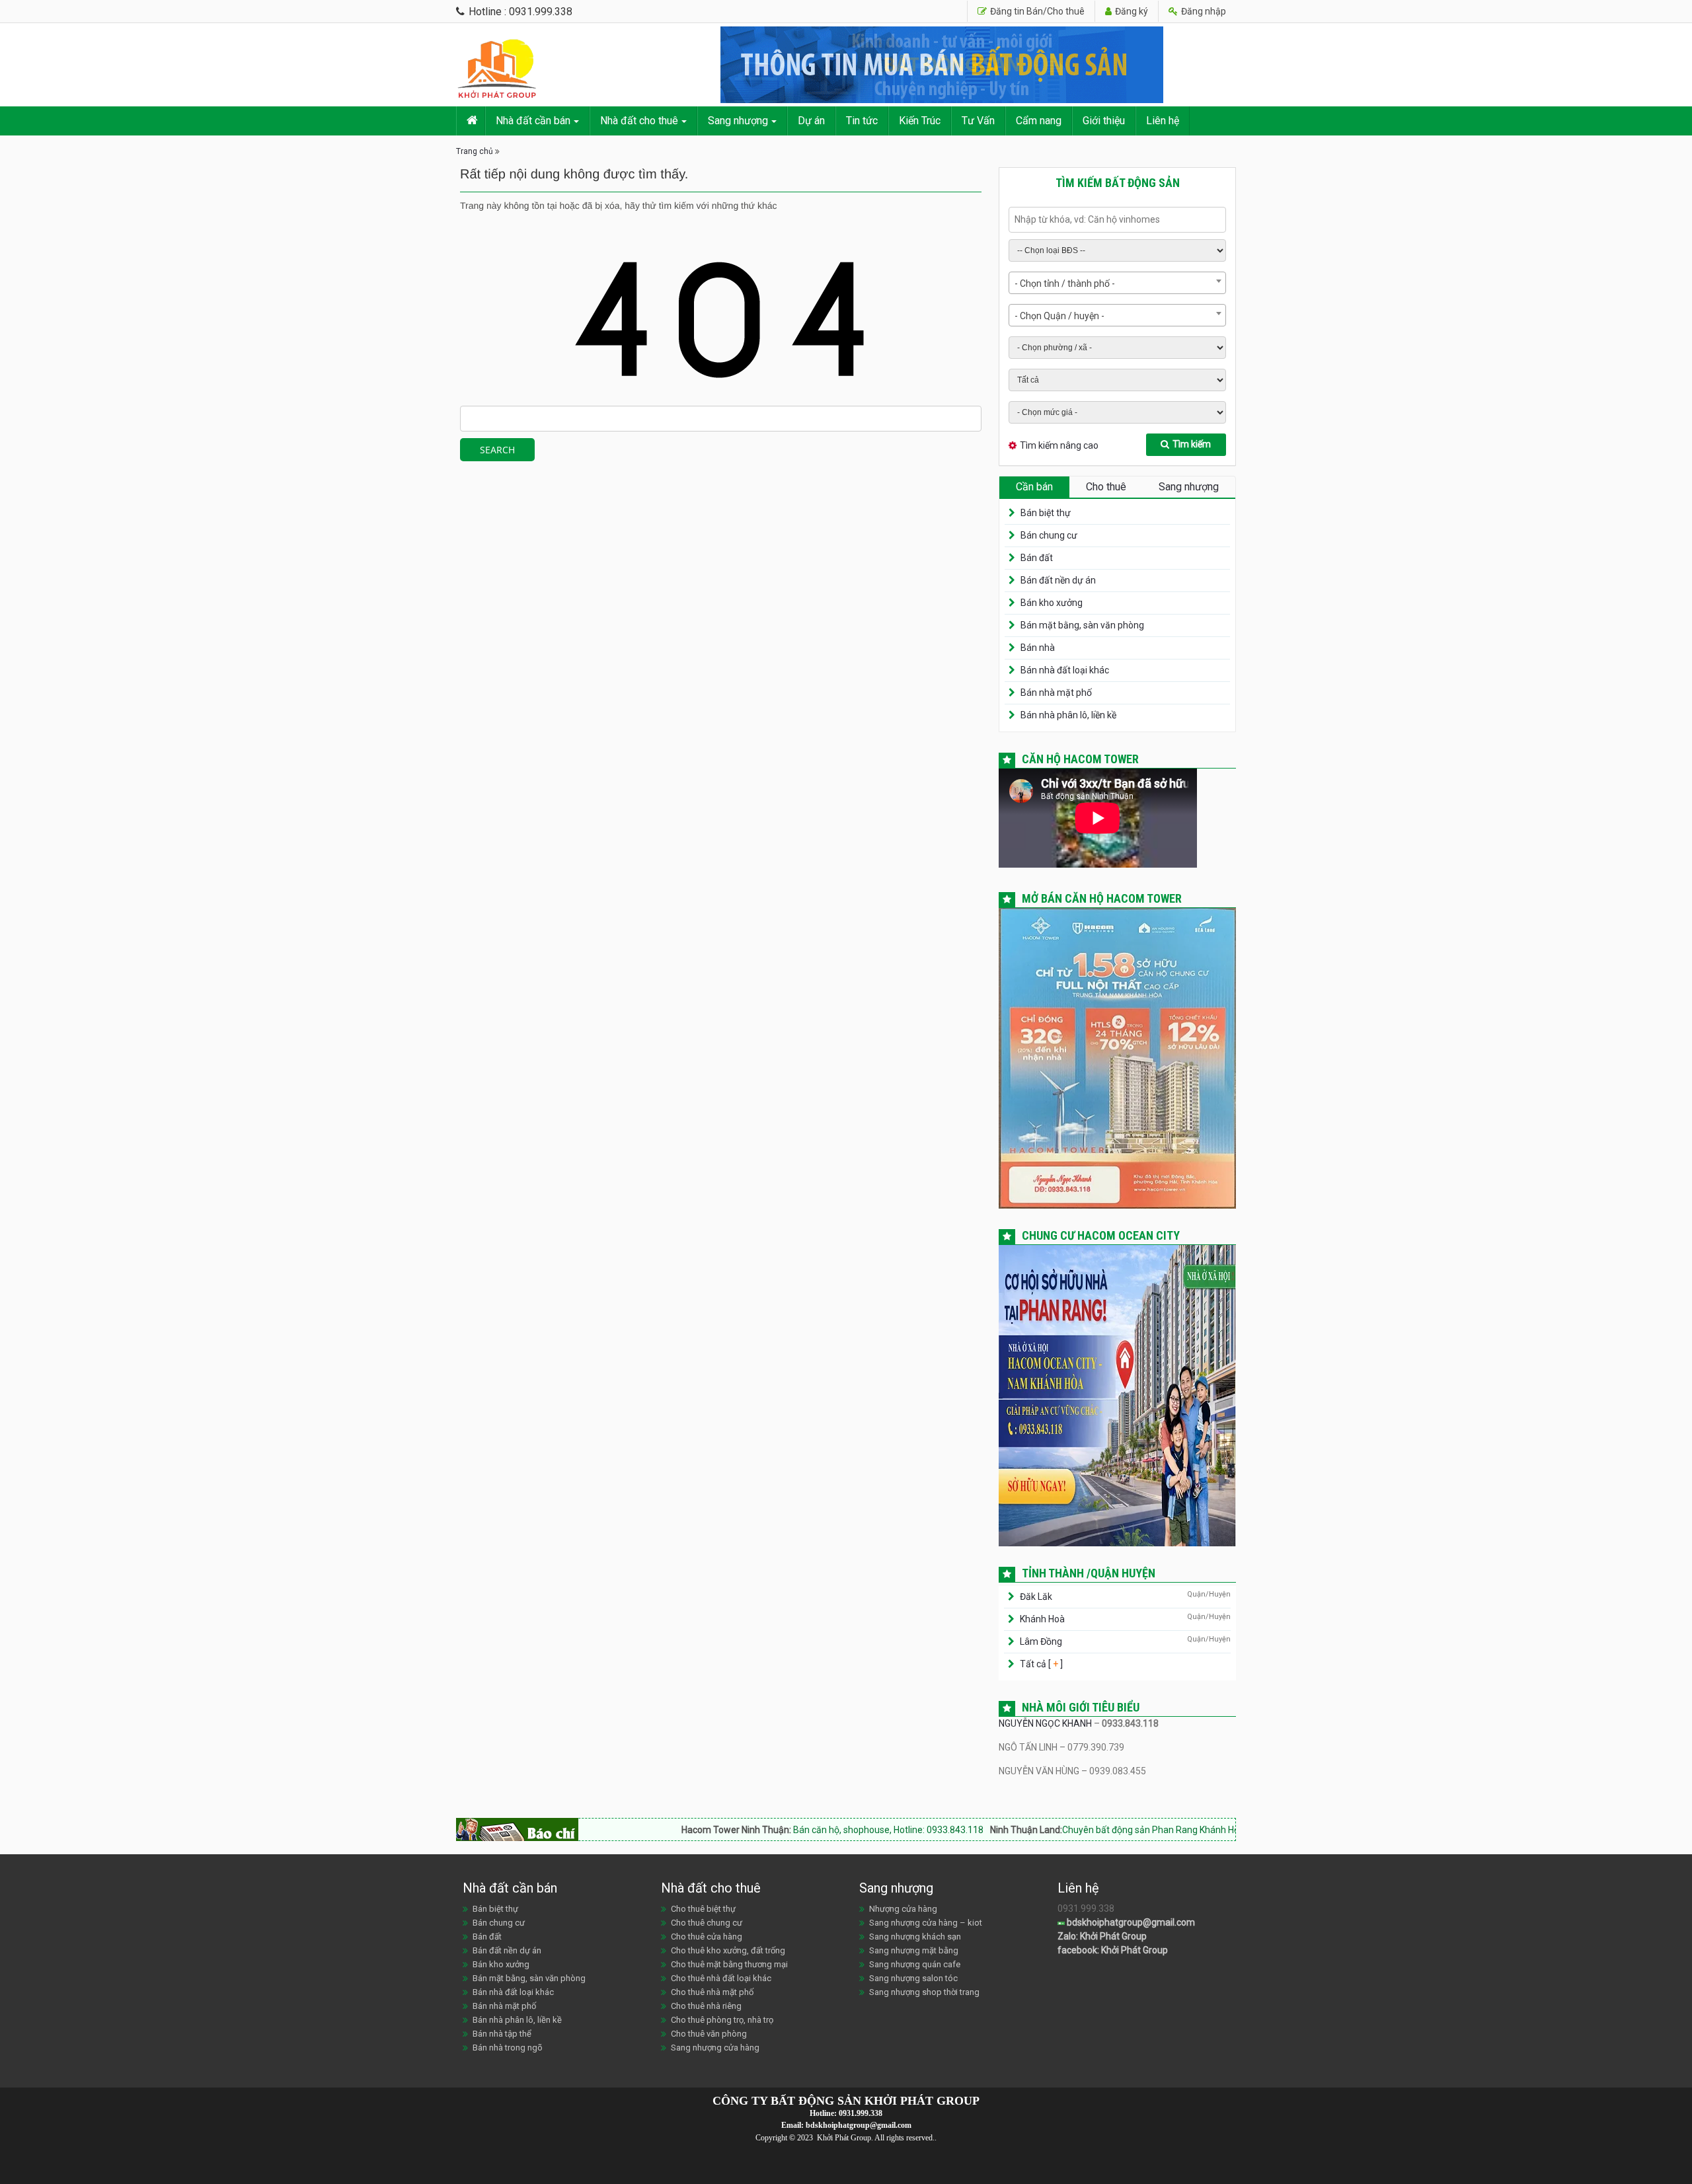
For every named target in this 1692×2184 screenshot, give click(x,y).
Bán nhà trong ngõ (508, 2048)
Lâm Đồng (1041, 1641)
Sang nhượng (738, 121)
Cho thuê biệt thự (703, 1909)
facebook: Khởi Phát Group (1113, 1950)
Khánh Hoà (1042, 1619)
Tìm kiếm (1192, 444)
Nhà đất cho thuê (639, 121)
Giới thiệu (1104, 121)
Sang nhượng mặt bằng (914, 1950)
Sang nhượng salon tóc (913, 1978)
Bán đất (1037, 558)
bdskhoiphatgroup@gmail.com (1130, 1922)
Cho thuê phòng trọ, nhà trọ (722, 2020)
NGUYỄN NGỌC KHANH (1045, 1723)
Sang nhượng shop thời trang (924, 1992)
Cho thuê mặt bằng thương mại (729, 1964)
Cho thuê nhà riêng (706, 2006)
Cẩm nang (1039, 121)
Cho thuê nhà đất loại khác (721, 1978)
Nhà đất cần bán (533, 121)
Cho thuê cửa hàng (707, 1937)
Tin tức (862, 121)
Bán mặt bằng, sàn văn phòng (1082, 625)
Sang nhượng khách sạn (915, 1937)
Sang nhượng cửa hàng (715, 2048)
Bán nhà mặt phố (1056, 693)
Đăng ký (1131, 11)
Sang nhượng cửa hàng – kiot (926, 1923)
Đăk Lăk (1036, 1597)
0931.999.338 (861, 2113)
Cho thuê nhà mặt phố (712, 1992)
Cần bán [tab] (1034, 487)
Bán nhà (1038, 648)
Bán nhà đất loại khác (1065, 670)
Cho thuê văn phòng (709, 2034)
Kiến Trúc (920, 121)
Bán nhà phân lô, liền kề (1068, 715)
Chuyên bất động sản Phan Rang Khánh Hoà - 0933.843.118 (1086, 1830)
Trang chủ (475, 151)
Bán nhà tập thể (502, 2034)
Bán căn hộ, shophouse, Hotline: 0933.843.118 (788, 1830)
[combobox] (1117, 283)
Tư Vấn (978, 121)
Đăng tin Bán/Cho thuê (1036, 11)
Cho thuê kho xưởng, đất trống (728, 1950)
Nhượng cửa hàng (903, 1909)
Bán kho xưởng (1052, 603)
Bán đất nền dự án (1058, 580)
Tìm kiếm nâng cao (1059, 445)
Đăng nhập (1203, 11)
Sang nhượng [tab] (1189, 487)
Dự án (811, 121)
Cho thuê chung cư (707, 1923)
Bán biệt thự (1046, 513)
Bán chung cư (1049, 535)
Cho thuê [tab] (1106, 487)
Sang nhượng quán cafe (915, 1964)
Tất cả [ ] (1040, 1664)
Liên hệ (1163, 121)
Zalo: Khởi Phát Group (1102, 1936)
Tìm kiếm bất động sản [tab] (1118, 183)
